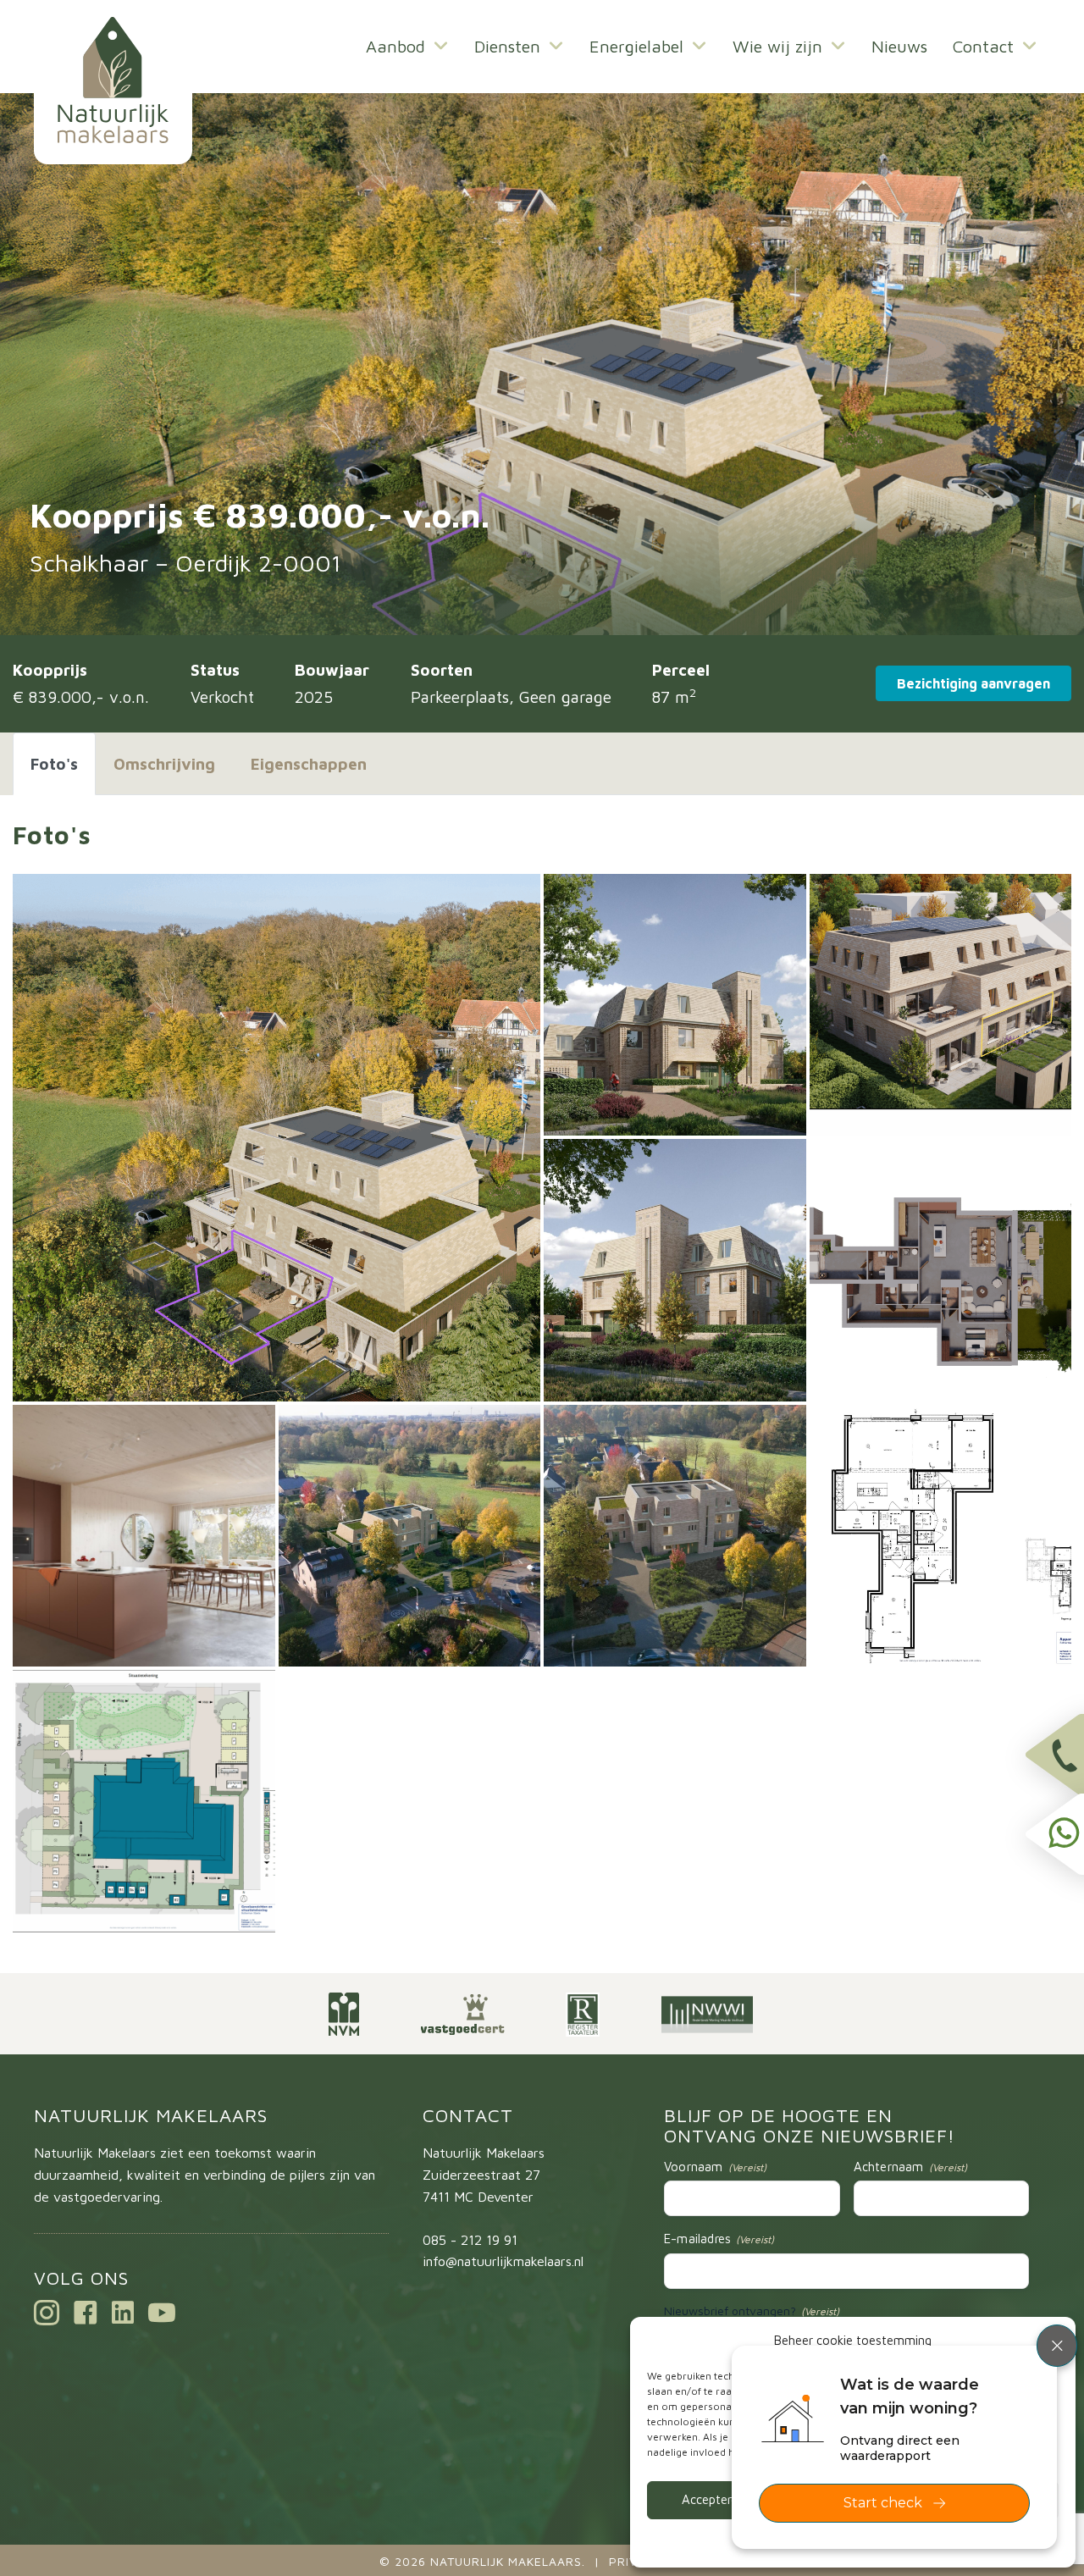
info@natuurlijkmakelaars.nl (503, 2261)
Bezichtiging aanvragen (973, 683)
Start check (883, 2503)
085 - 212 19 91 (470, 2240)
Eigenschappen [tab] (309, 764)
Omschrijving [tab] (164, 764)
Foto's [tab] (54, 764)
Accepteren (713, 2499)
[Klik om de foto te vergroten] (277, 1138)
